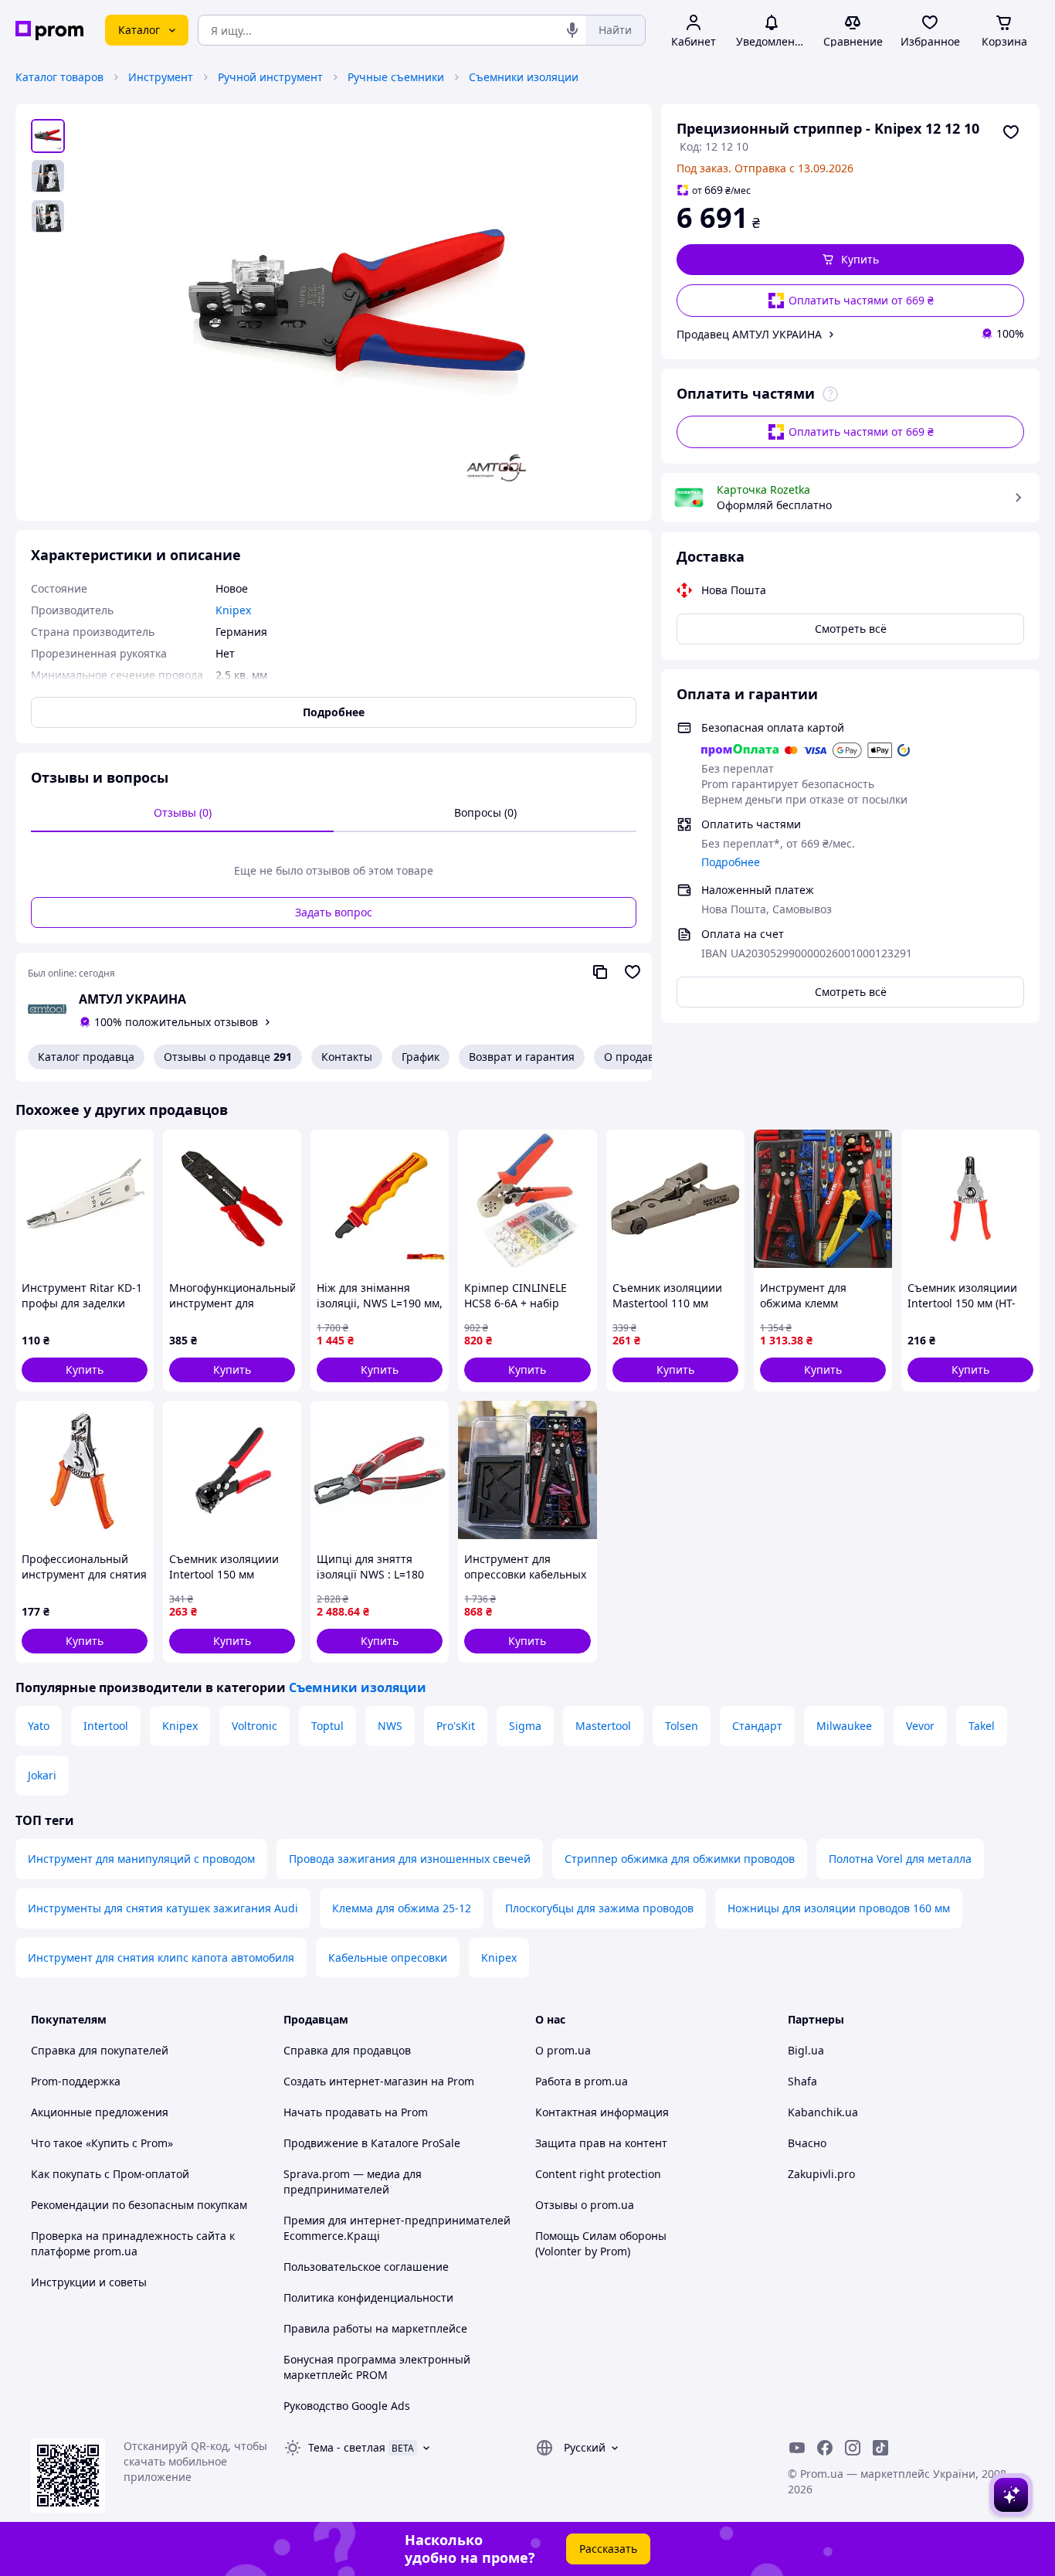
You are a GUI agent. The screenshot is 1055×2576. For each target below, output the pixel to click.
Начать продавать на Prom (356, 2112)
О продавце (636, 1057)
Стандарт (757, 1726)
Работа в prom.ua (582, 2081)
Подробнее (731, 862)
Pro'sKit (456, 1726)
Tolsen (682, 1726)
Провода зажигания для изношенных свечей (410, 1859)
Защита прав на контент (601, 2143)
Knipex (180, 1726)
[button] (850, 260)
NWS (390, 1726)
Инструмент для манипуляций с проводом (141, 1859)
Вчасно (807, 2143)
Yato (39, 1726)
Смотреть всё (851, 629)
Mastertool (603, 1726)
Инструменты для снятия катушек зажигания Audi (163, 1908)
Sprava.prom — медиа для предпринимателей (353, 2182)
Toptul (327, 1726)
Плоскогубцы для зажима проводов (599, 1908)
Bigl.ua (806, 2050)
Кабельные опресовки (388, 1957)
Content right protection (598, 2174)
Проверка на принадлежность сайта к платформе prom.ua (133, 2243)
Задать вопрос (334, 912)
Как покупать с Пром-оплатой (110, 2174)
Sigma (525, 1726)
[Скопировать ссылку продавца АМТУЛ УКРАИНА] (600, 972)
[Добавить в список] (1011, 132)
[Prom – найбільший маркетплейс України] (49, 31)
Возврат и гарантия (522, 1057)
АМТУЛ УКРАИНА (132, 999)
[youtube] (797, 2448)
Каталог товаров (59, 77)
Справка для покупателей (100, 2050)
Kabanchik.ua (823, 2112)
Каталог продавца (86, 1057)
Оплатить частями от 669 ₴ (861, 300)
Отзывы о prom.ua (585, 2205)
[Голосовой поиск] (572, 30)
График (421, 1057)
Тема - (347, 2447)
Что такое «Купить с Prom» (102, 2143)
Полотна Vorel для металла (900, 1859)
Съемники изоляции (524, 77)
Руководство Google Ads (347, 2406)
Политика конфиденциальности (368, 2297)
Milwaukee (844, 1726)
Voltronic (254, 1726)
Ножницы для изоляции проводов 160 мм (839, 1908)
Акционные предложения (100, 2112)
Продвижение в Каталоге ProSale (372, 2143)
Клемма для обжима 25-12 (402, 1908)
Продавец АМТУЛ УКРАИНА (749, 334)
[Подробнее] (830, 394)
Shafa (802, 2081)
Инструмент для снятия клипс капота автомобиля (161, 1957)
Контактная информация (602, 2112)
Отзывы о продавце (228, 1057)
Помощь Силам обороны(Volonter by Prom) (601, 2243)
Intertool (106, 1726)
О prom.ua (563, 2050)
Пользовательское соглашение (366, 2267)
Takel (982, 1726)
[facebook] (825, 2448)
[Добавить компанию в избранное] (633, 972)
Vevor (920, 1726)
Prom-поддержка (76, 2081)
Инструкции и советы (89, 2282)
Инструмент (161, 77)
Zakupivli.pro (821, 2174)
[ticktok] (880, 2448)
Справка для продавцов (347, 2050)
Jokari (42, 1775)
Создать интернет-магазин (356, 2081)
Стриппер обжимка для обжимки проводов (680, 1859)
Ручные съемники (396, 77)
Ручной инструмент (270, 77)
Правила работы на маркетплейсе (375, 2328)
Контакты (347, 1057)
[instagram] (853, 2448)
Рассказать (608, 2549)
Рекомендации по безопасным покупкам (139, 2205)
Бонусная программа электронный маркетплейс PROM (377, 2367)
